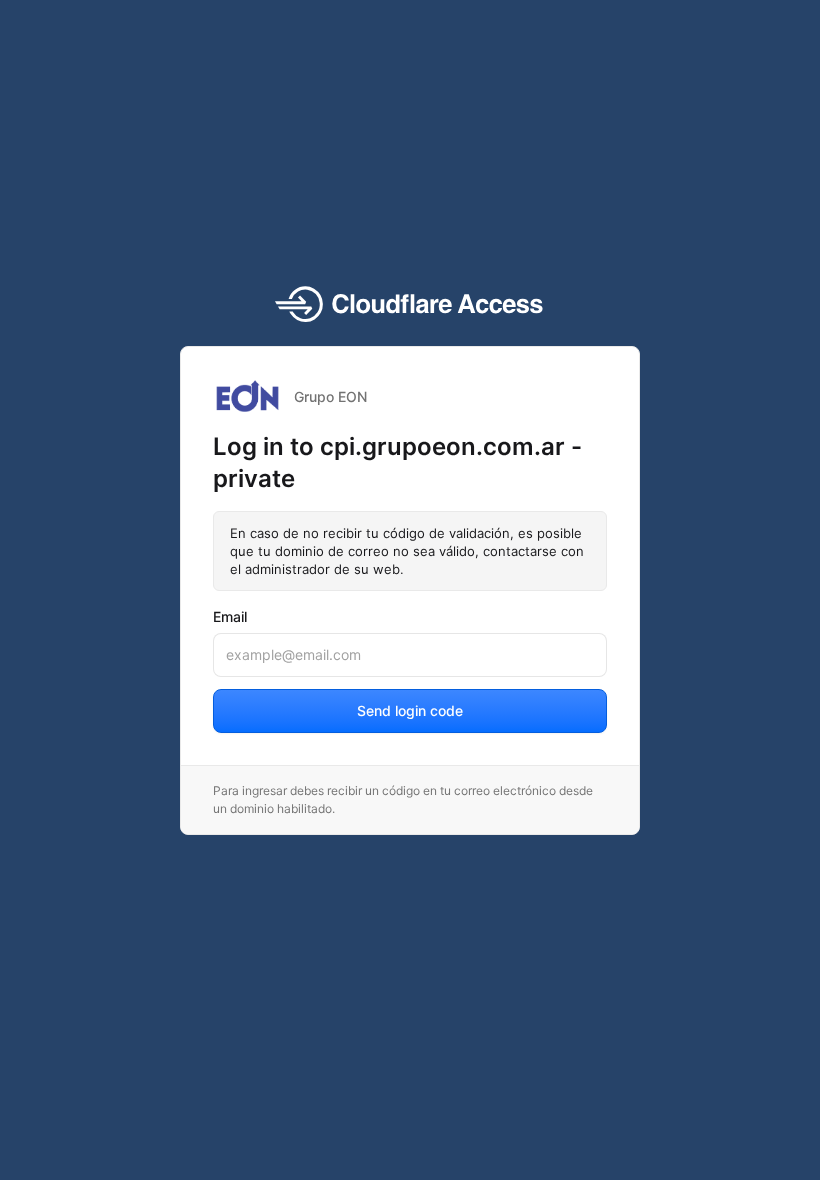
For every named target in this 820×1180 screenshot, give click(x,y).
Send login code (410, 710)
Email (230, 616)
